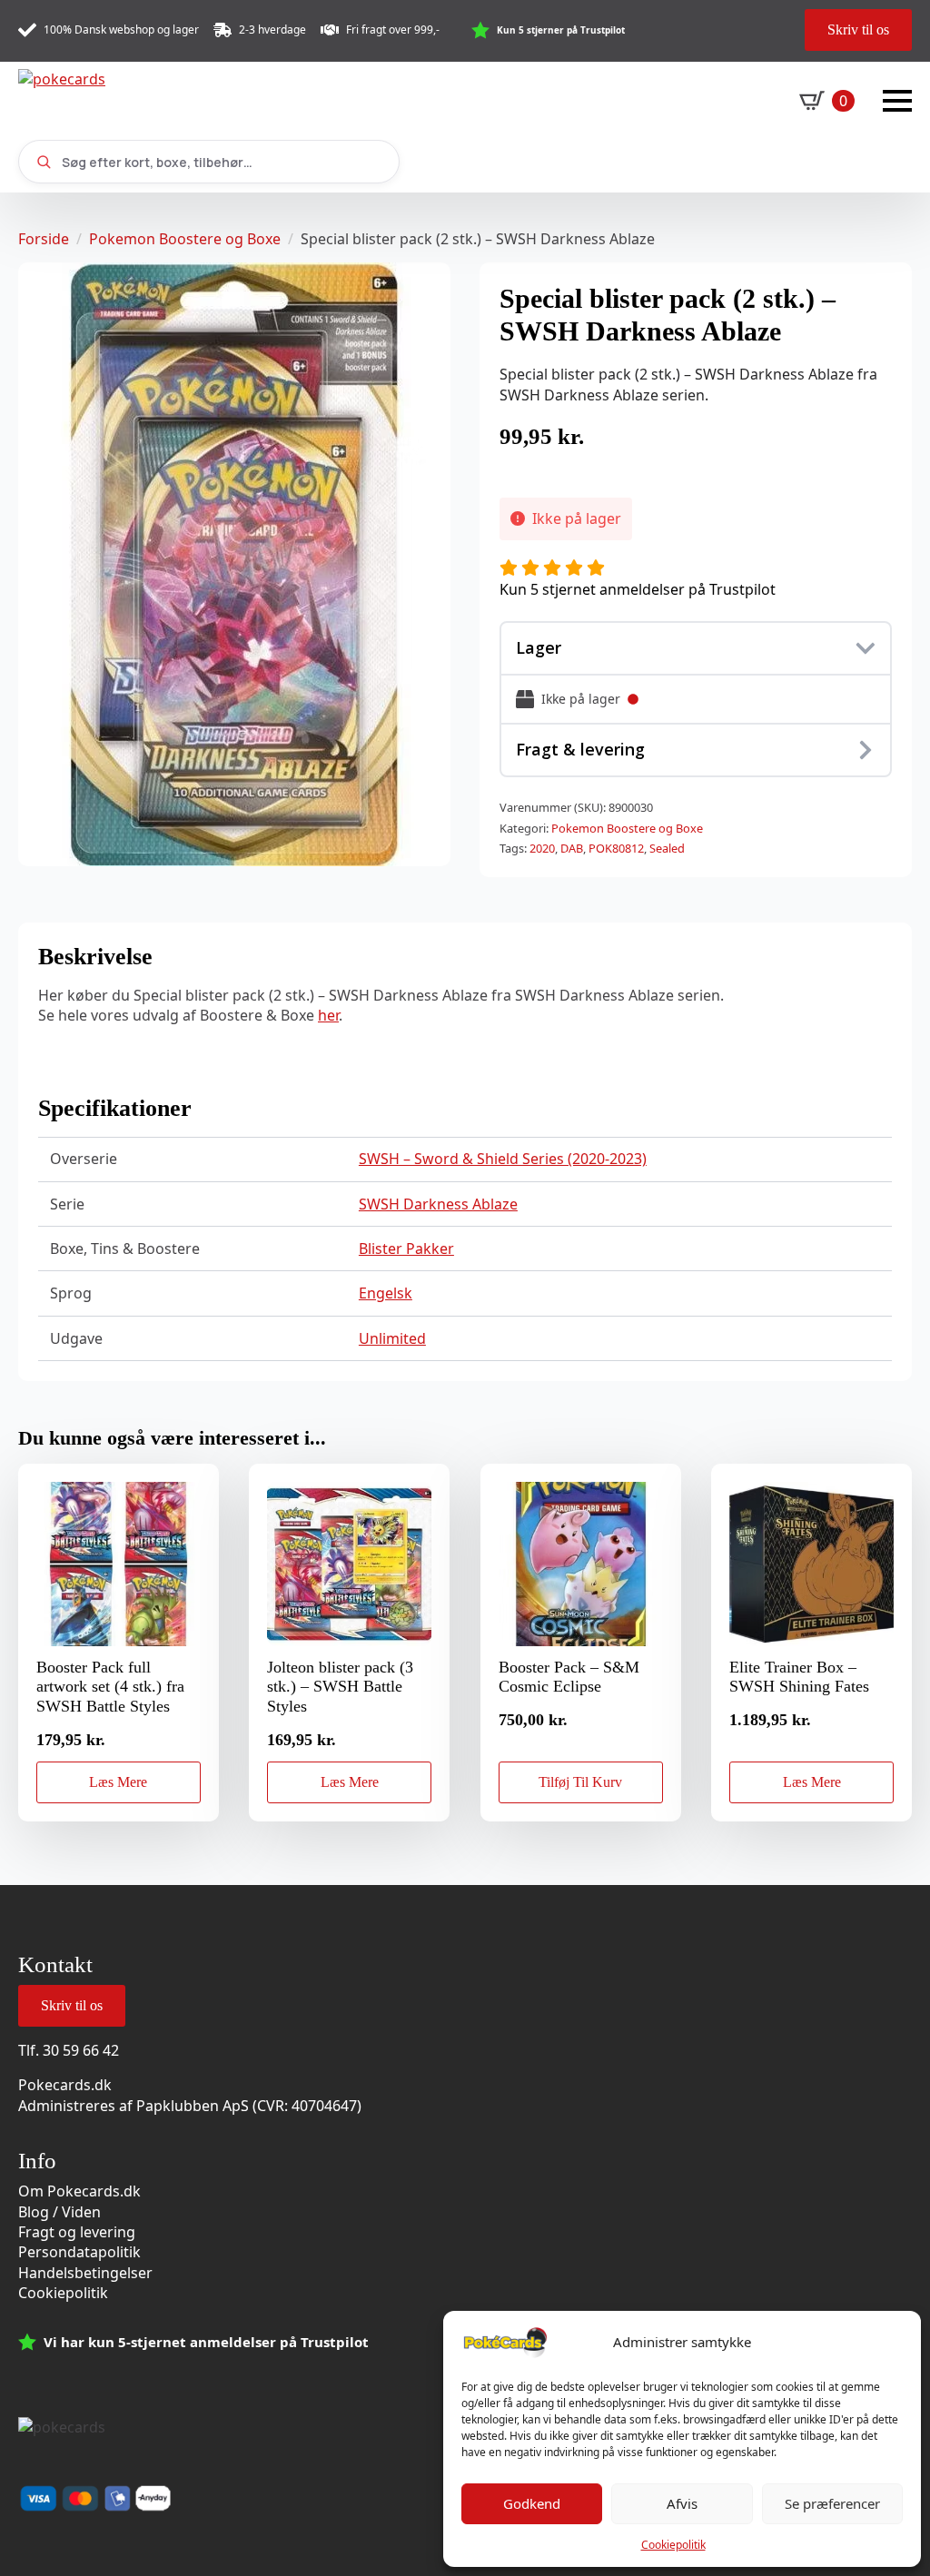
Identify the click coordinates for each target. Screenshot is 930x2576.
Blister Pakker (406, 1249)
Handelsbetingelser (85, 2273)
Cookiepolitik (673, 2545)
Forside (44, 239)
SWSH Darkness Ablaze (438, 1204)
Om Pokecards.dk (79, 2191)
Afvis (682, 2503)
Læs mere (118, 1782)
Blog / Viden (59, 2212)
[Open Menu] (897, 101)
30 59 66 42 (81, 2050)
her (328, 1015)
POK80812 (616, 848)
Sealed (667, 848)
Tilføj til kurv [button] (580, 1782)
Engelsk (386, 1293)
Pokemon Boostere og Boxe (185, 239)
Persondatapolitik (79, 2252)
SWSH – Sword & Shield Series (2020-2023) (503, 1159)
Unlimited (392, 1338)
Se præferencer (832, 2503)
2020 (542, 848)
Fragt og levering (77, 2232)
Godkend (532, 2503)
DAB (572, 848)
